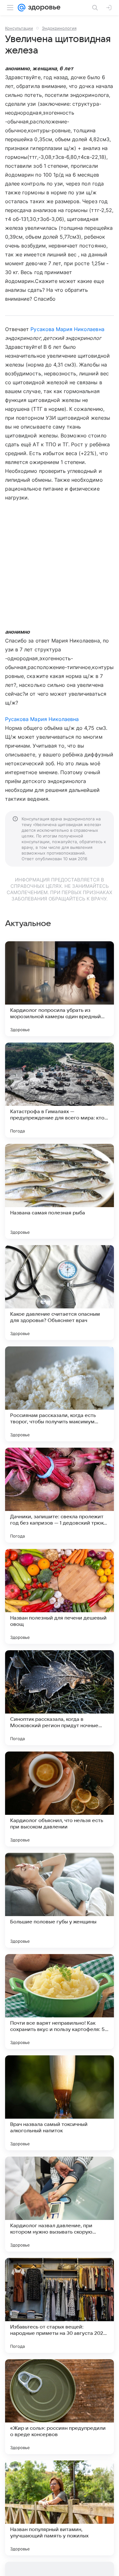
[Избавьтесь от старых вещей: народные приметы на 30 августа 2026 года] (60, 2305)
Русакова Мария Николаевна (67, 329)
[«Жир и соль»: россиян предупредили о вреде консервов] (60, 2407)
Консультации (19, 28)
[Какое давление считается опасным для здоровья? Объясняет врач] (60, 1293)
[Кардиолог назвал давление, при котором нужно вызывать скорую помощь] (60, 2204)
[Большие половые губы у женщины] (60, 1900)
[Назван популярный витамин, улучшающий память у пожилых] (60, 2508)
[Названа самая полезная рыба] (60, 1191)
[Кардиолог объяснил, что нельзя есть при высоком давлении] (60, 1799)
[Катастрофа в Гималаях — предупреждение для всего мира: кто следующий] (60, 1090)
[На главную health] (43, 8)
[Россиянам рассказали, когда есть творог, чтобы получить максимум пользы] (60, 1394)
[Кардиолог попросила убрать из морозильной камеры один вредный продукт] (60, 989)
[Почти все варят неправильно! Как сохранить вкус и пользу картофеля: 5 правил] (60, 2002)
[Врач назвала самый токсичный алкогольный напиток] (60, 2103)
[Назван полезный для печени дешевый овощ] (60, 1596)
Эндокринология (59, 28)
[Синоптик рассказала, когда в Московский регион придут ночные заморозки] (60, 1698)
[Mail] (22, 8)
